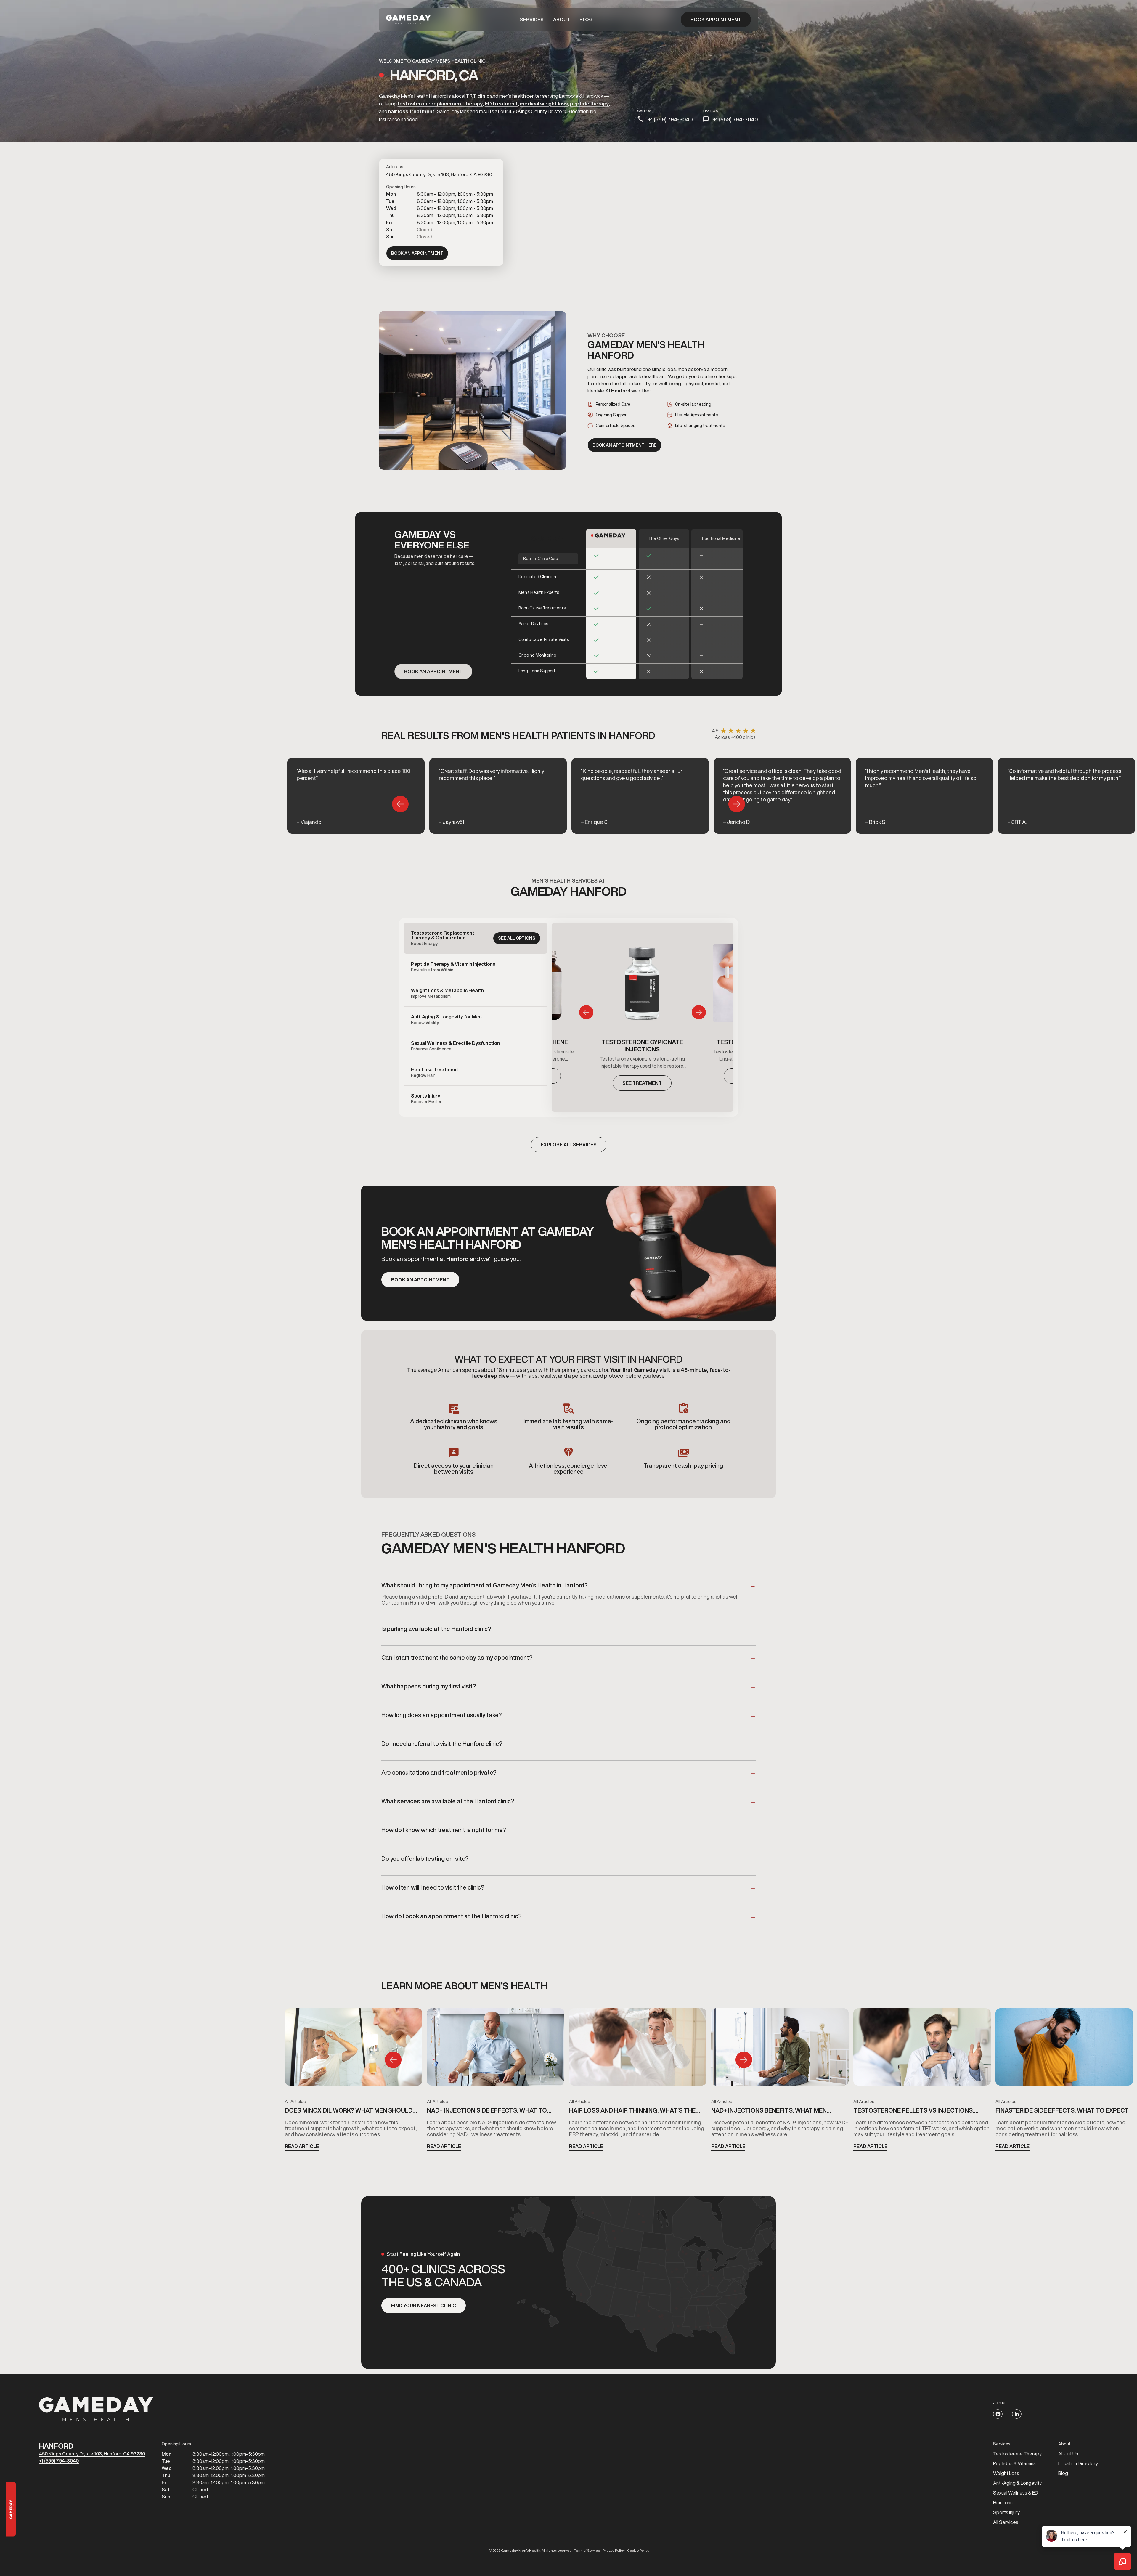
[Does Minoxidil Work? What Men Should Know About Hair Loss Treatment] (354, 2049)
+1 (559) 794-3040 (670, 119)
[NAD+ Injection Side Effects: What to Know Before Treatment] (496, 2049)
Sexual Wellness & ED (1016, 2493)
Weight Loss (1006, 2473)
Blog (586, 20)
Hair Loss (1003, 2503)
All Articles (295, 2102)
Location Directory (1078, 2463)
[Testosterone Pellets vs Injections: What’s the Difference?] (922, 2049)
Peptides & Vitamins (1014, 2463)
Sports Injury (1006, 2512)
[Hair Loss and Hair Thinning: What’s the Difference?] (638, 2049)
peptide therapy (589, 104)
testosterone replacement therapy (440, 104)
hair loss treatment (411, 111)
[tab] (476, 938)
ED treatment (501, 104)
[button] (532, 20)
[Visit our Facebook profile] (998, 2414)
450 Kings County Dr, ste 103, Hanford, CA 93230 (92, 2454)
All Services (1006, 2522)
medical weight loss (544, 104)
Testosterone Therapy (1017, 2454)
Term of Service (587, 2551)
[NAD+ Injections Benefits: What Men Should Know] (780, 2049)
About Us (1068, 2454)
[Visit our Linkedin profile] (1017, 2414)
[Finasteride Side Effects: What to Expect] (1064, 2049)
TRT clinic (477, 96)
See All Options (517, 938)
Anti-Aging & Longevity (1017, 2483)
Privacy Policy (614, 2551)
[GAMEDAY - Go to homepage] (96, 2409)
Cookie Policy (638, 2551)
